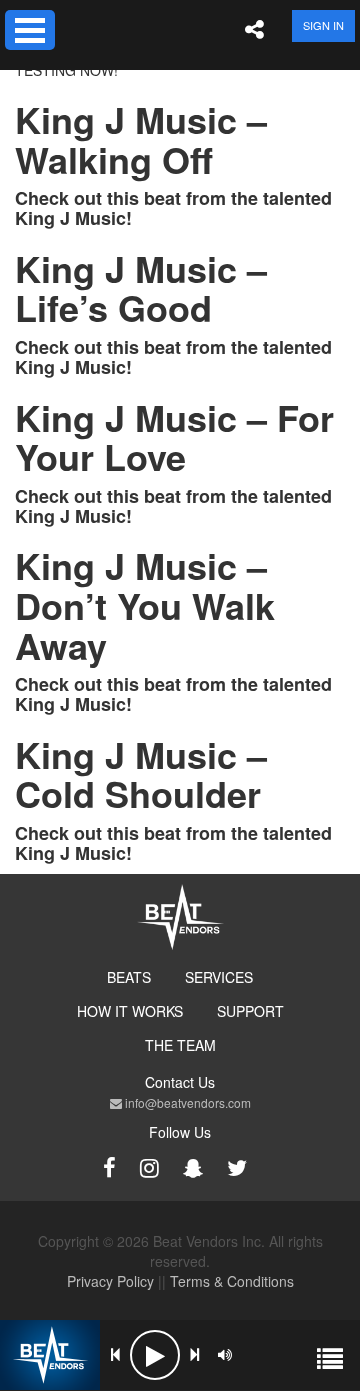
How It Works (130, 1011)
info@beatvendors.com (186, 1102)
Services (219, 977)
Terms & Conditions (232, 1281)
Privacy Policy (110, 1281)
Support (250, 1011)
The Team (180, 1045)
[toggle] (30, 30)
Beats (129, 977)
